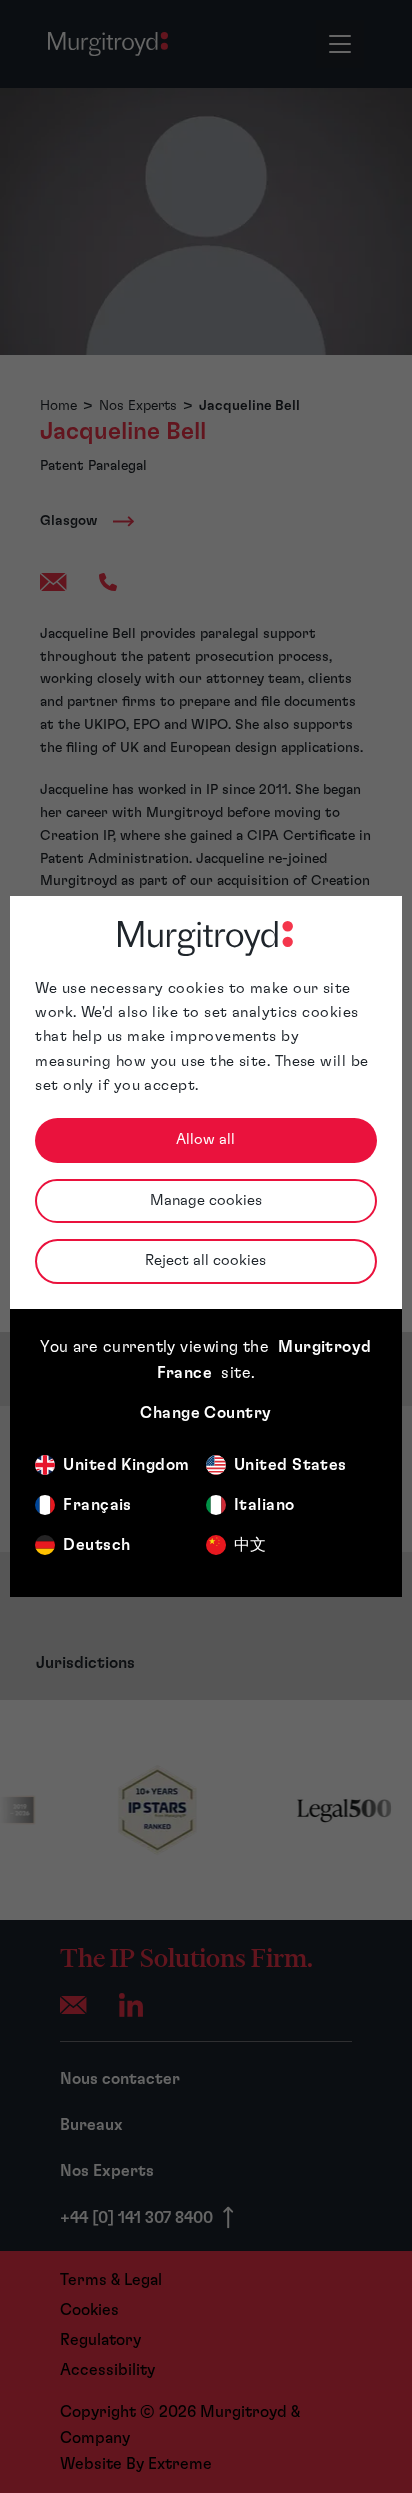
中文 (250, 1545)
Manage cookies (206, 1200)
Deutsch (96, 1545)
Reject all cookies (205, 1260)
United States (290, 1465)
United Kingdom (126, 1465)
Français (97, 1505)
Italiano (264, 1505)
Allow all (205, 1139)
